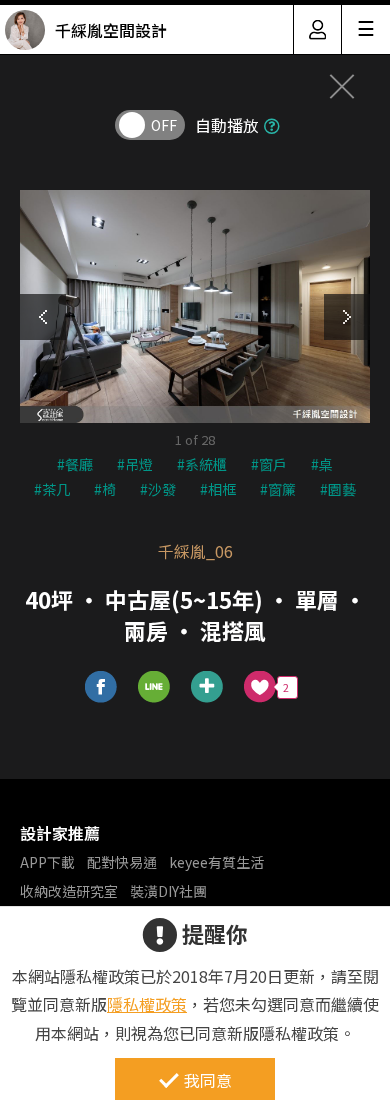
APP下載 (47, 862)
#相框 (218, 489)
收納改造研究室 (69, 891)
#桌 (322, 464)
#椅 (105, 489)
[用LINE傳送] (154, 687)
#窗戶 (269, 464)
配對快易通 (122, 862)
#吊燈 (135, 464)
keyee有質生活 (216, 862)
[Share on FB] (101, 687)
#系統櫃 (202, 464)
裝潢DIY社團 (168, 891)
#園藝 (338, 489)
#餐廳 (75, 464)
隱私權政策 (147, 1004)
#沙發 (158, 489)
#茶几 (52, 489)
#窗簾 (278, 489)
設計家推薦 (60, 833)
